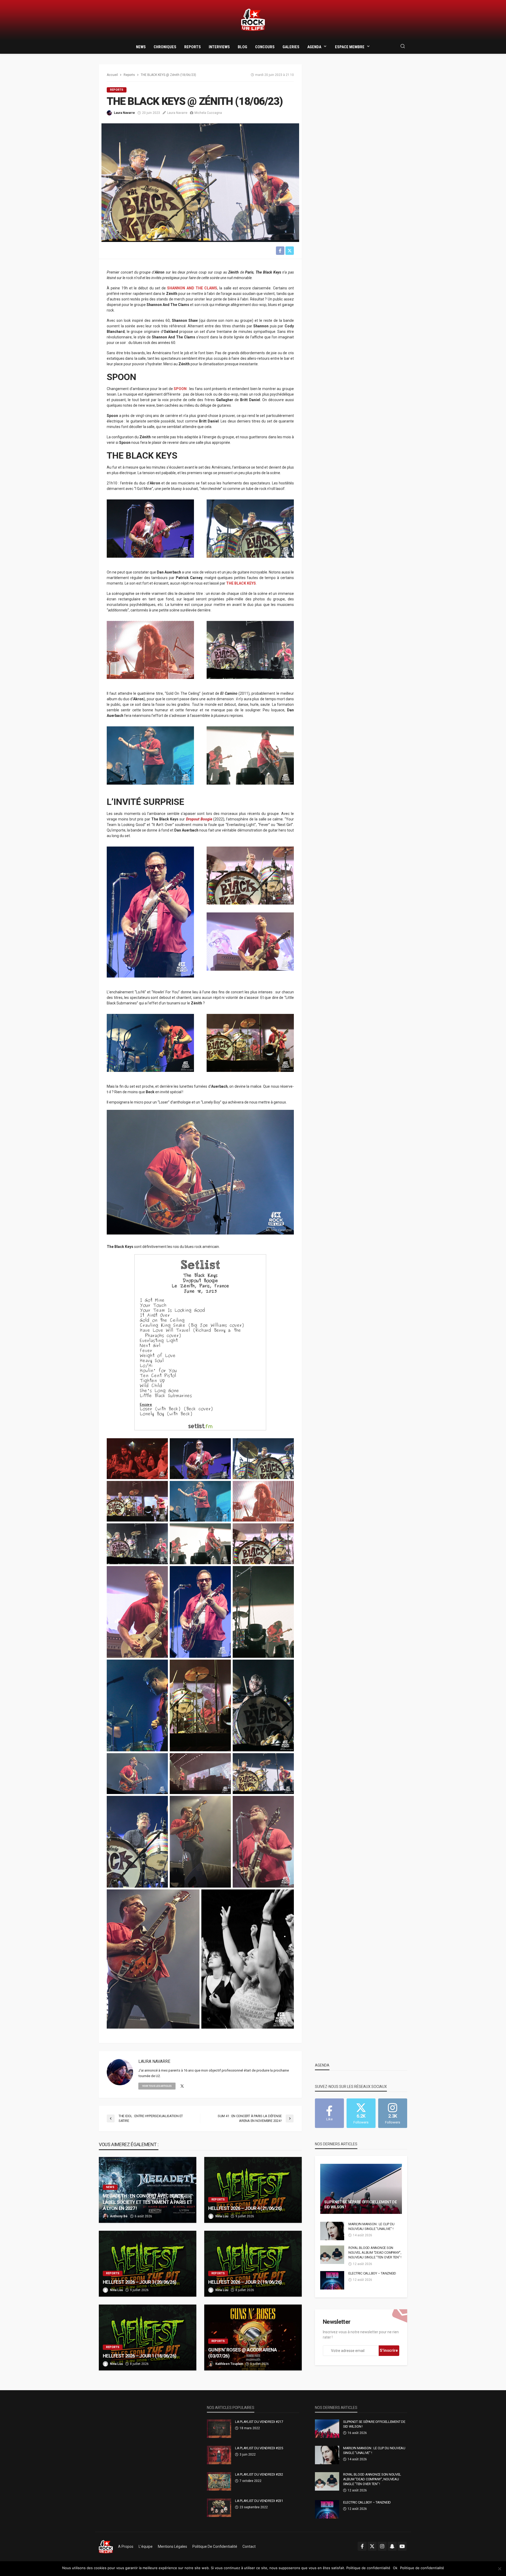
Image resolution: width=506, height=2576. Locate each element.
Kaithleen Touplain (229, 2364)
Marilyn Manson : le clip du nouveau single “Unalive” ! (371, 2226)
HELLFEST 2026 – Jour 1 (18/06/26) (140, 2356)
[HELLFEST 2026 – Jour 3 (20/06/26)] (148, 2264)
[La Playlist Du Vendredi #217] (219, 2429)
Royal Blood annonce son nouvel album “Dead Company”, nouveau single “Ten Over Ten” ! (375, 2252)
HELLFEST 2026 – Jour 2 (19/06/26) (245, 2282)
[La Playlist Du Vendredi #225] (219, 2455)
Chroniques (165, 47)
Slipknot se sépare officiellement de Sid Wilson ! (361, 2205)
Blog (242, 47)
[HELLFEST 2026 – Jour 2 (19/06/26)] (253, 2264)
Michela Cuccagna (208, 113)
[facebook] (362, 2546)
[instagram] (382, 2546)
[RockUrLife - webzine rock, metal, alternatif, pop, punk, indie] (253, 20)
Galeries (291, 47)
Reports (193, 47)
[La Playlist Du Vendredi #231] (219, 2508)
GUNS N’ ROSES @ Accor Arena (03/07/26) (243, 2353)
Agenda (314, 47)
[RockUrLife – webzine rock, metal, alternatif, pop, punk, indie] (106, 2546)
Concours (265, 47)
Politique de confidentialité (215, 2546)
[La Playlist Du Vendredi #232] (219, 2481)
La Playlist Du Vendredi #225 (259, 2448)
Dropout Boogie (199, 819)
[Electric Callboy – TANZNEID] (332, 2280)
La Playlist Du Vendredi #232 (259, 2474)
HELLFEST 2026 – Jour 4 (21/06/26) (245, 2208)
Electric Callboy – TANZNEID (372, 2273)
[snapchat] (392, 2546)
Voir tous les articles (157, 2086)
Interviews (219, 47)
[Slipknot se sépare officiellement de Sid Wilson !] (361, 2189)
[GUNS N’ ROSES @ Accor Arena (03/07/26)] (253, 2337)
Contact (249, 2546)
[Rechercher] (403, 47)
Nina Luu (222, 2216)
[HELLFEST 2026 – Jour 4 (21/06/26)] (253, 2190)
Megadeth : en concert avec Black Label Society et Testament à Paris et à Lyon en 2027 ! (147, 2202)
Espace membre (350, 47)
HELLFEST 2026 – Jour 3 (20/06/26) (140, 2282)
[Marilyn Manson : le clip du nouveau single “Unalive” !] (332, 2231)
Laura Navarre (124, 113)
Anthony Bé (119, 2216)
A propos (126, 2546)
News (141, 47)
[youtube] (402, 2546)
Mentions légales (172, 2546)
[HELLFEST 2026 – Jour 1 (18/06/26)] (148, 2337)
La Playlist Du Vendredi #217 (259, 2422)
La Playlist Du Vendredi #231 (259, 2501)
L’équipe (146, 2546)
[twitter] (182, 2086)
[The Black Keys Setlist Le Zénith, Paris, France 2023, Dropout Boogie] (200, 1342)
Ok (395, 2568)
